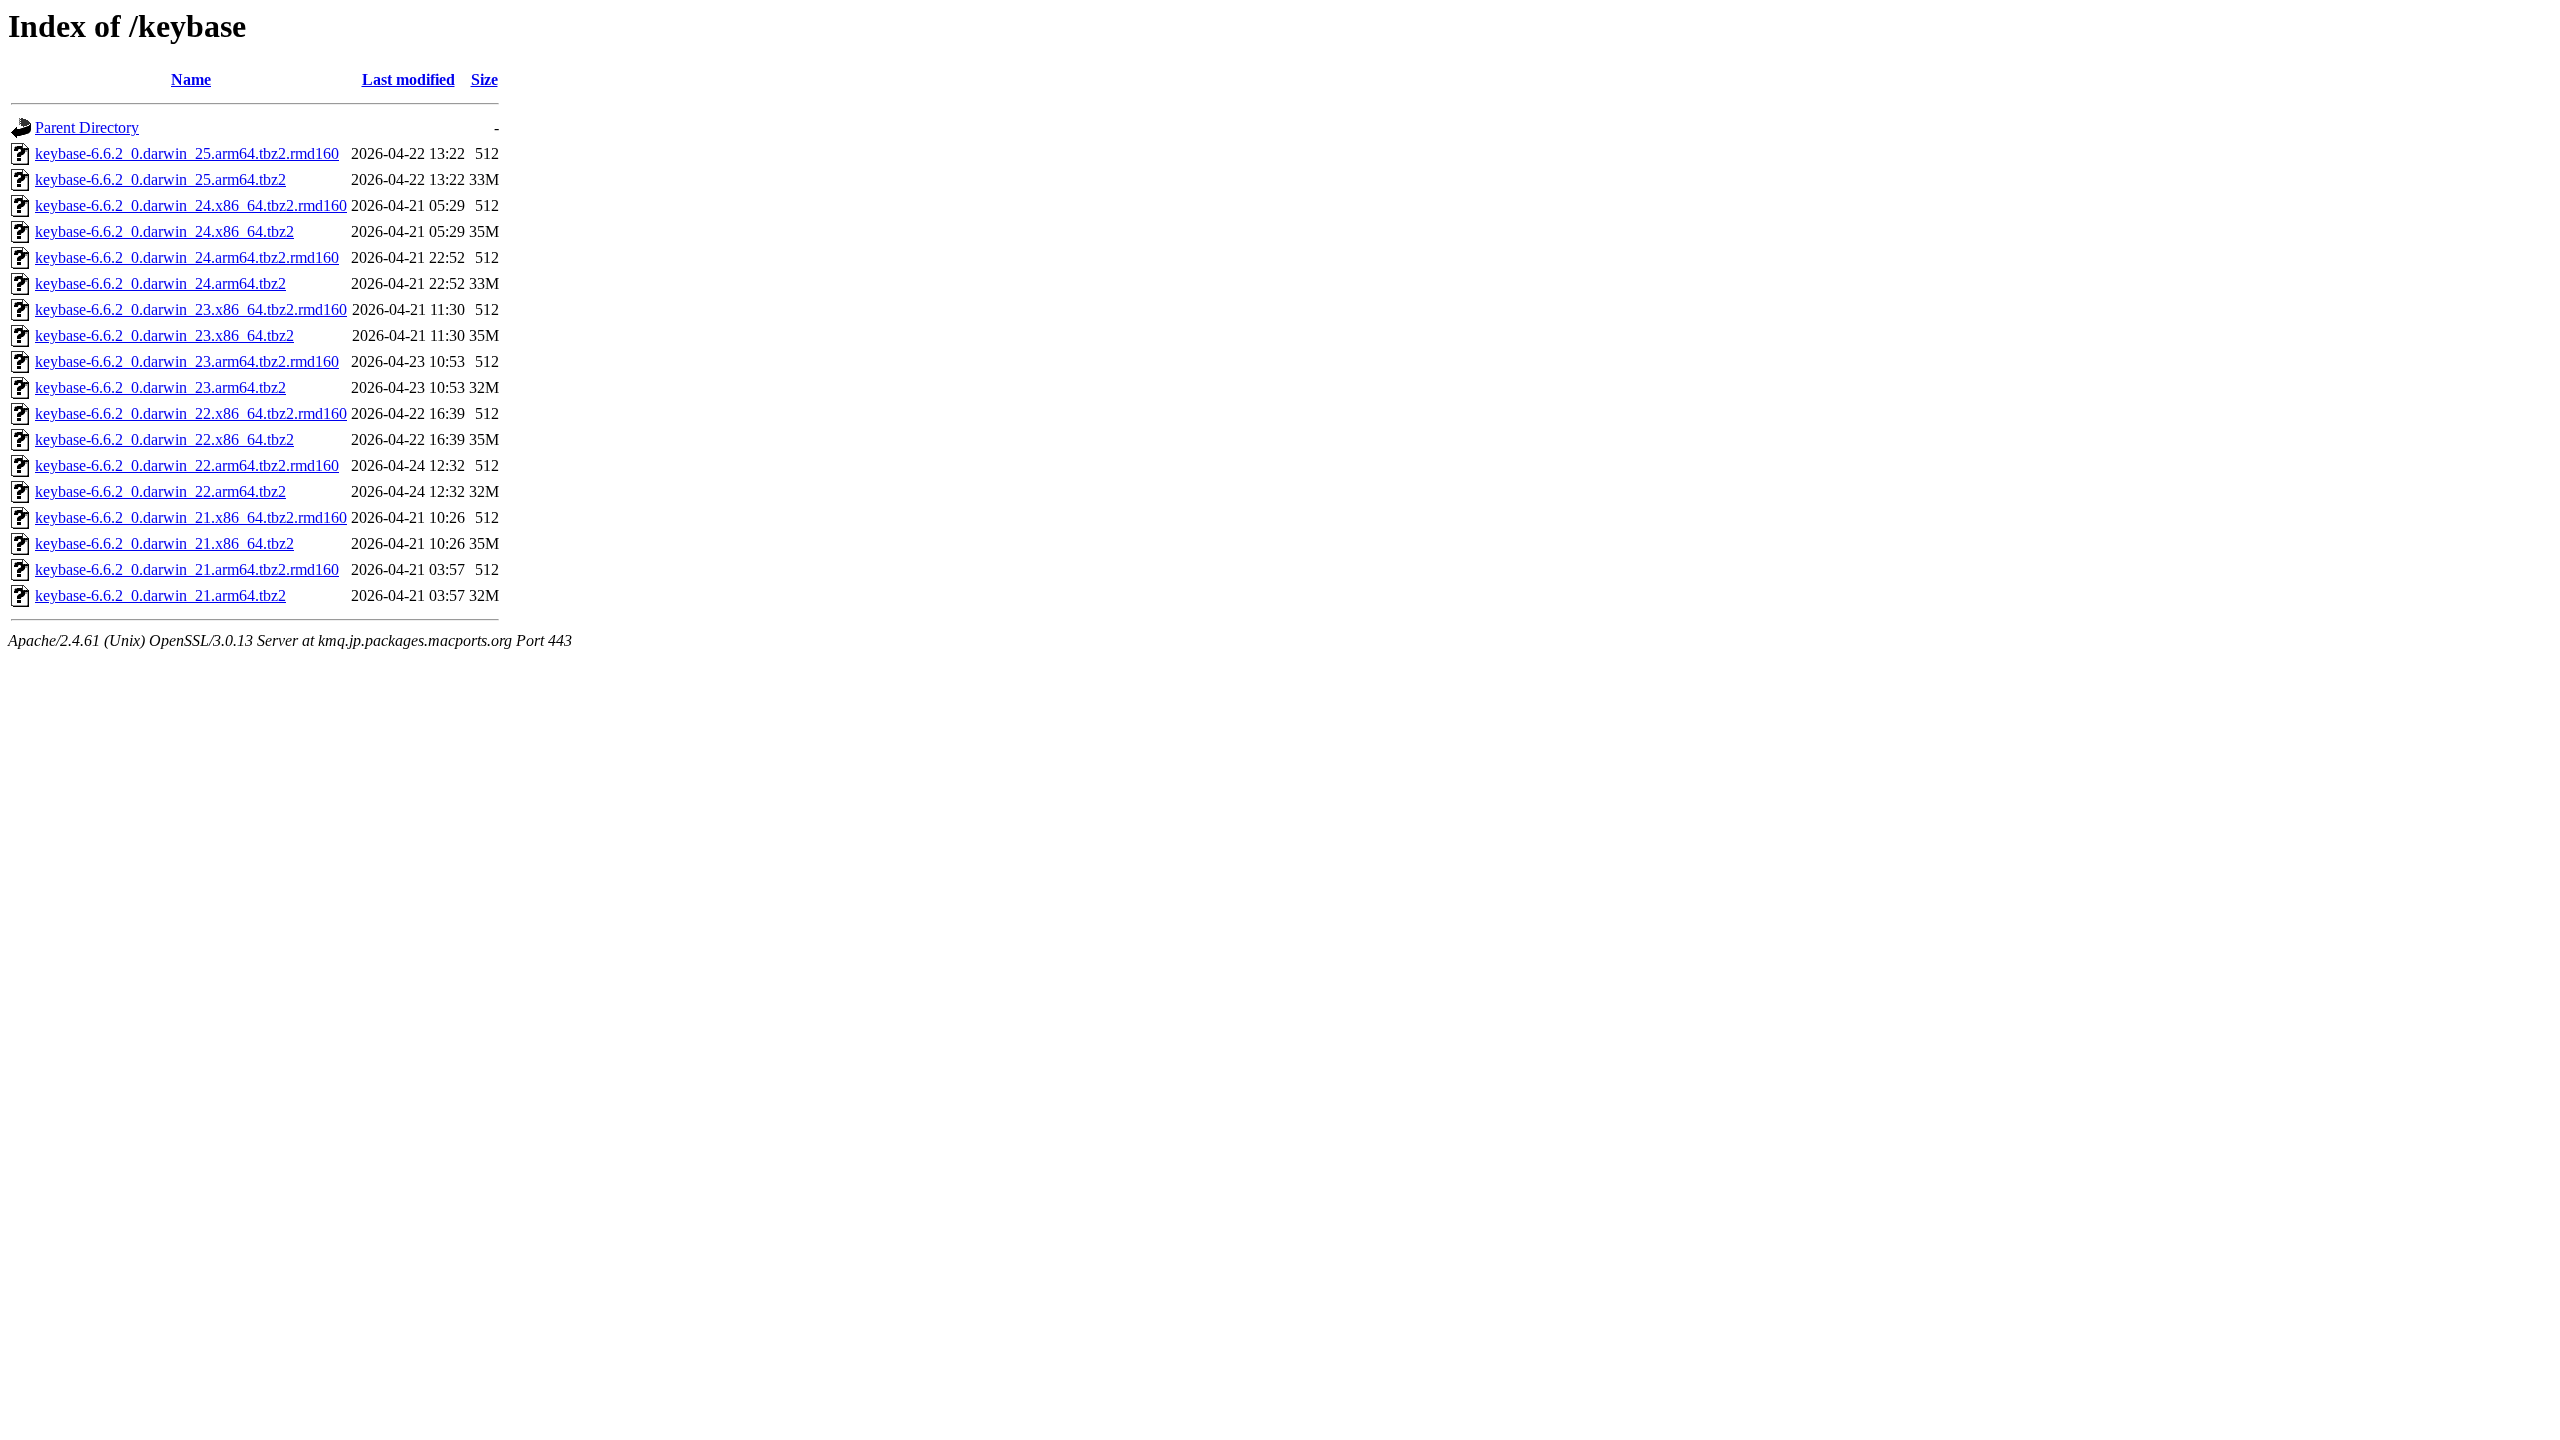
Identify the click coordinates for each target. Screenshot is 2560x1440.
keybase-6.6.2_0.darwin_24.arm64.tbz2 (160, 283)
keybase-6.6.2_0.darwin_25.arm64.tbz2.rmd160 (187, 153)
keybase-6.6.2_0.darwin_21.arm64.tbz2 (160, 595)
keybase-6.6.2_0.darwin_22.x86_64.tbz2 (164, 439)
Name (191, 79)
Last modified (408, 79)
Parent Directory (87, 127)
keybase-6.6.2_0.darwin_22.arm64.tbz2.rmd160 (187, 465)
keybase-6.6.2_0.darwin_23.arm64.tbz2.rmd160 (187, 361)
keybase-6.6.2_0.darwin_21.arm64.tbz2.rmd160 (187, 569)
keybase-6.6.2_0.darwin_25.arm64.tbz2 (160, 179)
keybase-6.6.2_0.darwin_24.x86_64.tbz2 (164, 231)
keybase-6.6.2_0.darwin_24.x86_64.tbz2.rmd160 (191, 205)
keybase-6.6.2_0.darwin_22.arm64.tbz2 (160, 491)
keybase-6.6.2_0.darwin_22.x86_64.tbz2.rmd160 (191, 413)
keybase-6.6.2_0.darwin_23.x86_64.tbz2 (164, 335)
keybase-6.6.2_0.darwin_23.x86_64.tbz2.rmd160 (191, 309)
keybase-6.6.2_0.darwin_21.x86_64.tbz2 (164, 543)
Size (484, 79)
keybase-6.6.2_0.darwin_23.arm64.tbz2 (160, 387)
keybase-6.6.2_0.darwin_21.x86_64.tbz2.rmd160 (191, 517)
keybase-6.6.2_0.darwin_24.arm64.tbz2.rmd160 (187, 257)
